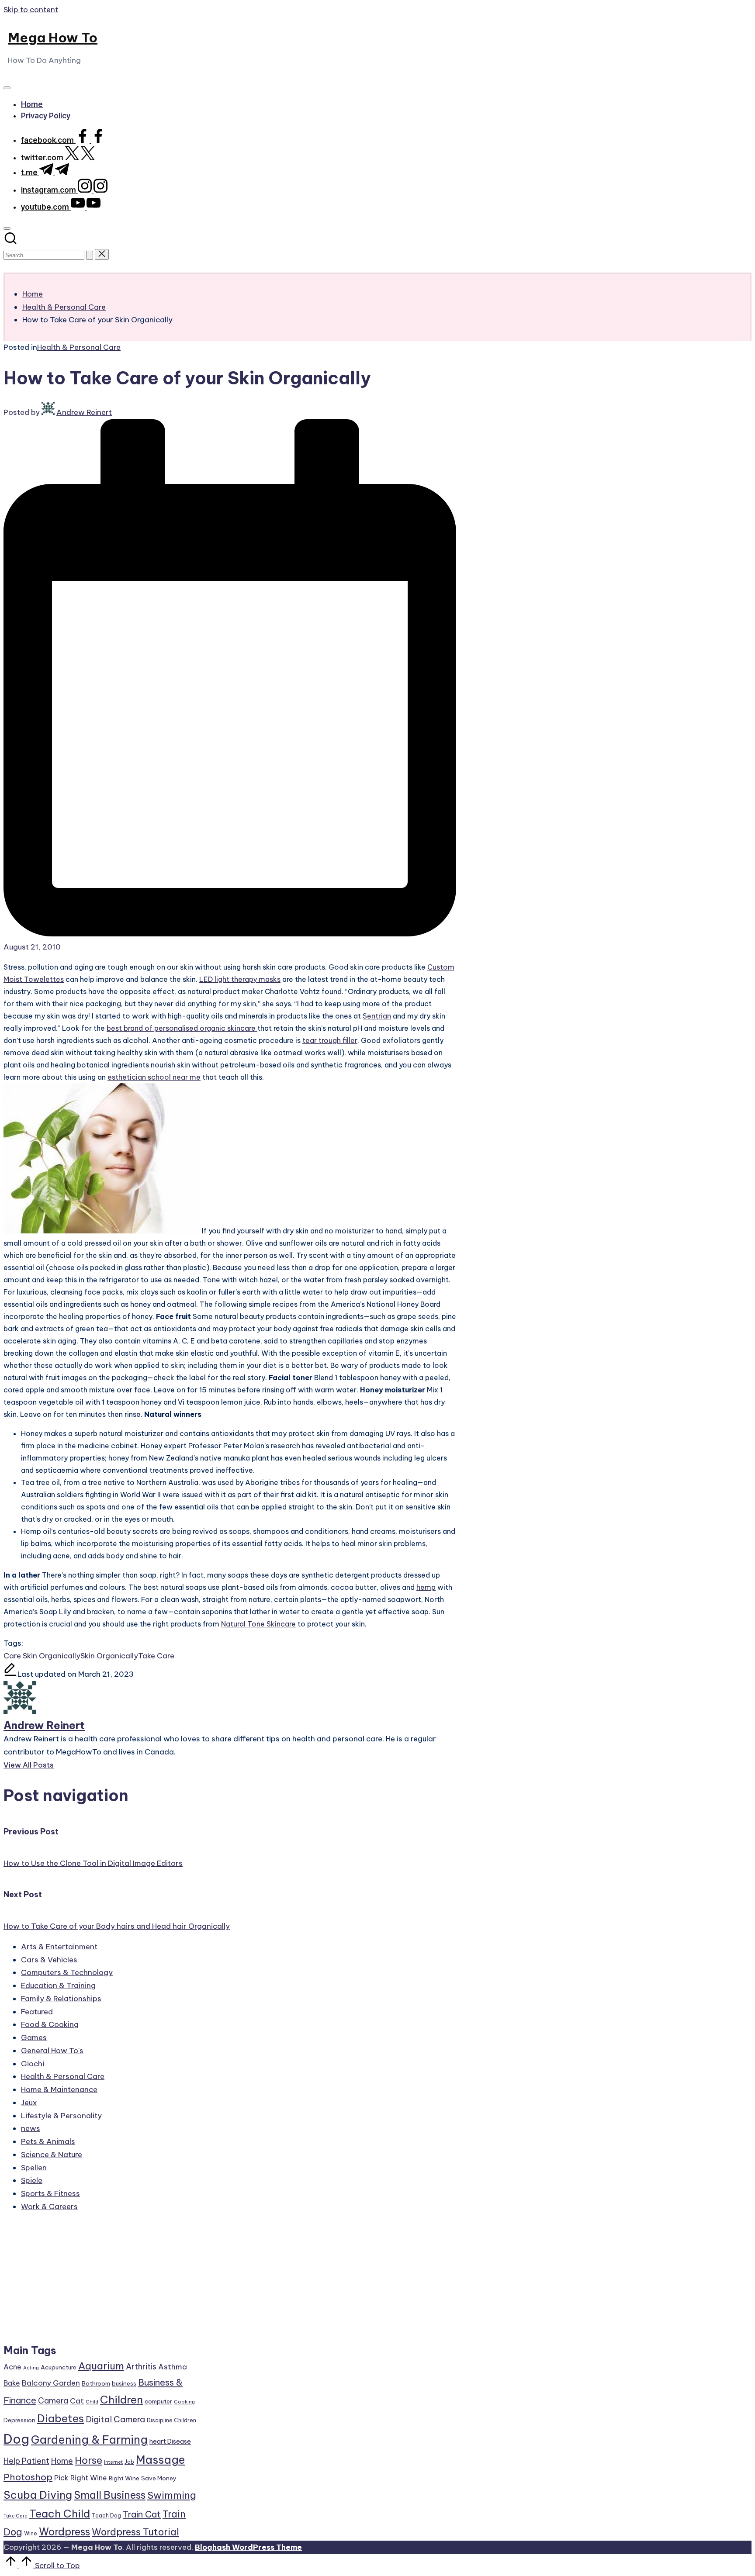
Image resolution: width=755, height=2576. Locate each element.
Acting (31, 2368)
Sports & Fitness (50, 2193)
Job (129, 2462)
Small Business (110, 2495)
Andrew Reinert (44, 1725)
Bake (12, 2383)
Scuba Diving (38, 2495)
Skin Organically (109, 1656)
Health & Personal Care (79, 347)
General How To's (52, 2051)
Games (34, 2037)
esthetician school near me (154, 1077)
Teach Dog (106, 2516)
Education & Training (58, 1986)
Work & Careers (49, 2207)
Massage (161, 2460)
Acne (12, 2367)
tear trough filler (330, 1040)
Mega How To (53, 38)
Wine (31, 2533)
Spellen (34, 2168)
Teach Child (60, 2514)
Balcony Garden (51, 2383)
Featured (37, 2012)
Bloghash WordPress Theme (248, 2547)
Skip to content (31, 10)
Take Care (156, 1656)
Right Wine (124, 2478)
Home (62, 2461)
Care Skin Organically (42, 1656)
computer (158, 2401)
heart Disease (170, 2441)
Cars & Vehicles (49, 1960)
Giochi (33, 2064)
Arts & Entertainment (59, 1947)
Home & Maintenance (59, 2089)
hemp (426, 1587)
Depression (19, 2420)
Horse (88, 2460)
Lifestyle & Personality (61, 2116)
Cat (77, 2401)
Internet (113, 2462)
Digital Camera (115, 2419)
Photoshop (28, 2477)
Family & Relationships (61, 1999)
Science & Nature (52, 2155)
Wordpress (64, 2532)
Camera (53, 2401)
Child (92, 2402)
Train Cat (142, 2514)
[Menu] (7, 88)
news (31, 2128)
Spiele (32, 2180)
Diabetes (61, 2418)
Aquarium (101, 2366)
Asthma (173, 2367)
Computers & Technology (67, 1972)
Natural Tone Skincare (258, 1624)
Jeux (29, 2103)
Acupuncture (59, 2367)
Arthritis (141, 2367)
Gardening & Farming (89, 2440)
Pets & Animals (48, 2141)
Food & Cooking (50, 2024)
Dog (16, 2439)
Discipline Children (171, 2420)
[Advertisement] (100, 2282)
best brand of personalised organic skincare (182, 1028)
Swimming (172, 2495)
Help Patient (26, 2461)
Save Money (159, 2478)
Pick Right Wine (81, 2478)
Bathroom (96, 2383)
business (124, 2383)
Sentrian (377, 1016)
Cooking (184, 2402)
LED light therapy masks (240, 979)
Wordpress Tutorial (135, 2532)
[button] (90, 255)
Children (121, 2400)
